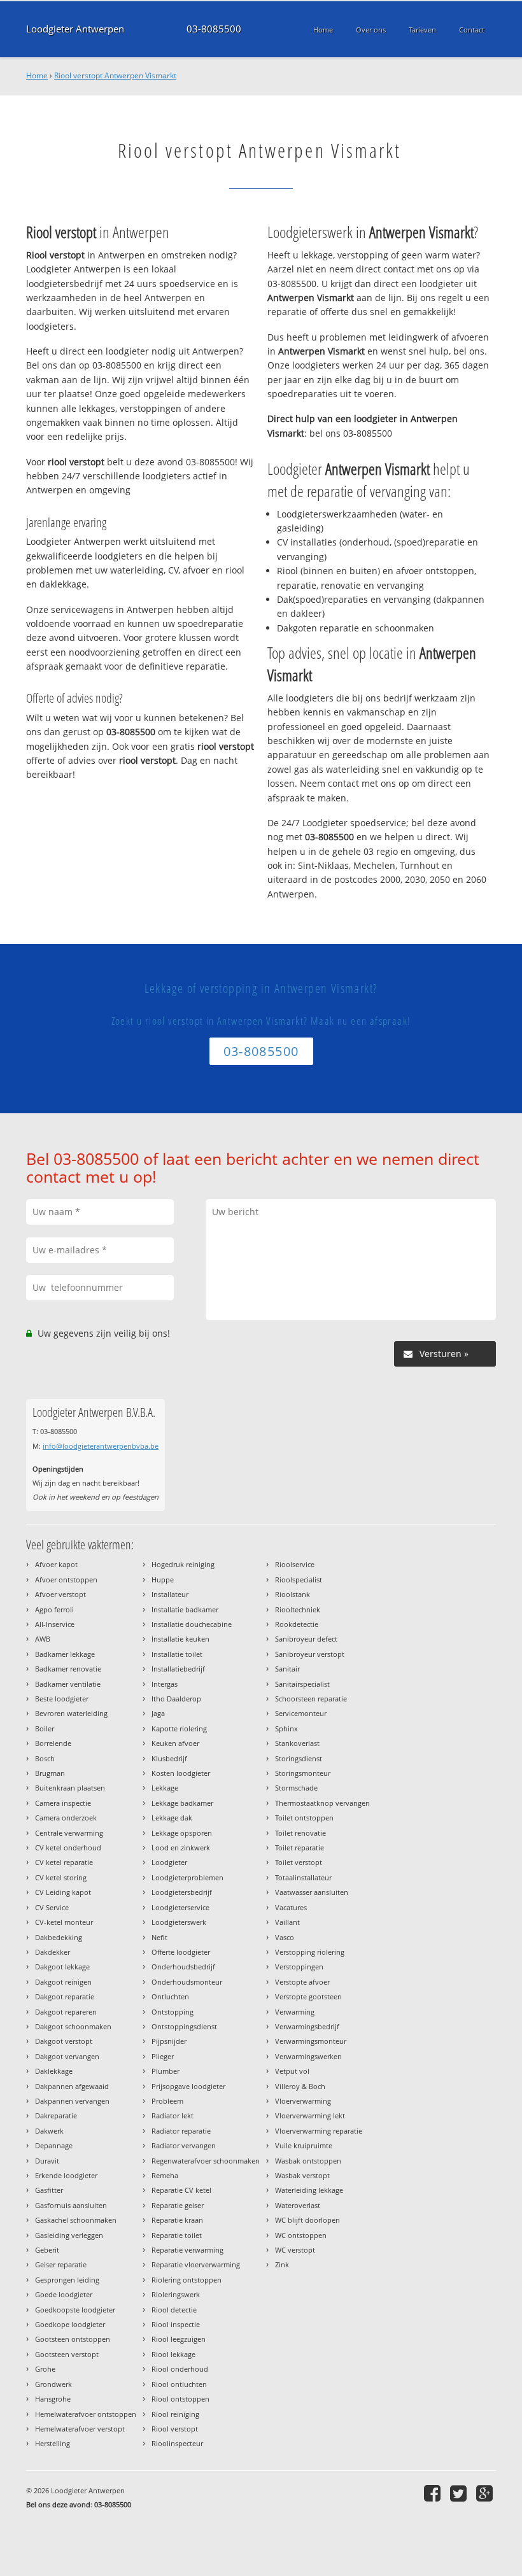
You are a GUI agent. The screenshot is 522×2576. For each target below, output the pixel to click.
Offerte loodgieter (181, 1952)
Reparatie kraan (177, 2220)
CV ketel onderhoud (68, 1848)
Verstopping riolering (310, 1952)
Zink (282, 2264)
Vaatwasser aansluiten (312, 1892)
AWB (43, 1639)
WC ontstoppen (301, 2235)
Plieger (163, 2056)
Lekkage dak (172, 1818)
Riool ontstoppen (180, 2399)
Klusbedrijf (169, 1758)
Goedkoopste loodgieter (75, 2310)
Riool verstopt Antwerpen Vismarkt (115, 75)
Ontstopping (173, 2012)
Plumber (166, 2071)
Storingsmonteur (303, 1773)
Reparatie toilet (177, 2235)
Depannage (54, 2145)
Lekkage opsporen (182, 1833)
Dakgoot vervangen (67, 2056)
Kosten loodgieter (181, 1773)
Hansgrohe (53, 2399)
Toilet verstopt (299, 1862)
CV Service (52, 1907)
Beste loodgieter (62, 1699)
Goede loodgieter (64, 2294)
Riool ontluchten (179, 2384)
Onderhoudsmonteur (187, 1982)
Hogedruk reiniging (183, 1564)
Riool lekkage (173, 2354)
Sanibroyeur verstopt (310, 1654)
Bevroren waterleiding (71, 1713)
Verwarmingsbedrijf (307, 2026)
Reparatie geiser (178, 2205)
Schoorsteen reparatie (311, 1699)
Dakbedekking (59, 1937)
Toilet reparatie (300, 1848)
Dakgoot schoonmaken (73, 2026)
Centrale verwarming (69, 1833)
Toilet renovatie (300, 1833)
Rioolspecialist (299, 1580)
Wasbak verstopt (302, 2175)
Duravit (47, 2161)
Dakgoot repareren (66, 2012)
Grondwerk (53, 2384)
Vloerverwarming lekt (310, 2115)
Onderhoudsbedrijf (183, 1967)
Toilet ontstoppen (304, 1818)
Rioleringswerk (176, 2294)
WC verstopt (295, 2250)
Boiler (45, 1728)
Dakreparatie (56, 2115)
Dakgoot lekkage (62, 1967)
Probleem (167, 2101)
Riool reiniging (175, 2414)
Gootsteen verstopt (67, 2354)
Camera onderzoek (66, 1818)
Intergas (165, 1684)
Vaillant (287, 1922)
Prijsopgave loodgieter (188, 2086)
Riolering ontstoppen (187, 2280)
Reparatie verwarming (187, 2250)
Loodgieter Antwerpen (75, 29)
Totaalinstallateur (303, 1877)
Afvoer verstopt (60, 1594)
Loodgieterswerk (179, 1922)
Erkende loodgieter (66, 2175)
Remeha (165, 2175)
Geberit (47, 2250)
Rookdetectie (297, 1624)
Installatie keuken (180, 1639)
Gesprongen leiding (67, 2280)
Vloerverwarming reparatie (319, 2131)
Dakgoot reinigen (63, 1982)
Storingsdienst (299, 1758)
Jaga (158, 1713)
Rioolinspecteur (177, 2443)
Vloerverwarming (303, 2101)
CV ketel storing (61, 1877)
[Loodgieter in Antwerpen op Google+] (486, 2493)
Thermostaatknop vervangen (322, 1803)
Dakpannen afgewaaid (72, 2086)
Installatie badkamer (185, 1609)
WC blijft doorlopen (307, 2220)
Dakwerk (49, 2131)
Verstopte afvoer (302, 1982)
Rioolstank (293, 1594)
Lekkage (165, 1788)
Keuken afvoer (175, 1743)
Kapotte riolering (179, 1728)
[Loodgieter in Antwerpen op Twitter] (460, 2493)
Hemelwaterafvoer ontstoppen (86, 2414)
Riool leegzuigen (179, 2339)
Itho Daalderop (176, 1699)
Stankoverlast (297, 1743)
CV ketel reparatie (64, 1862)
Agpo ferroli (54, 1609)
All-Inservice (55, 1624)
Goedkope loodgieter (70, 2324)
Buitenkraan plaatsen (70, 1788)
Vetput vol (292, 2071)
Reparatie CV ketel (181, 2190)
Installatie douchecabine (192, 1624)
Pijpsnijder (169, 2041)
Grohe (45, 2369)
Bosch (45, 1758)
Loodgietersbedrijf (182, 1892)
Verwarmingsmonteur (311, 2041)
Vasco (285, 1937)
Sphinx (286, 1728)
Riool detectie (174, 2310)
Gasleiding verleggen (69, 2235)
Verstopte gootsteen (308, 1996)
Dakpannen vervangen (72, 2101)
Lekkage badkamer (182, 1803)
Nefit (159, 1937)
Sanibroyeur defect (306, 1639)
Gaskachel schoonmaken (76, 2220)
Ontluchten (170, 1996)
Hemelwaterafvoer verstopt (80, 2429)
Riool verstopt (175, 2429)
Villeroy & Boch (300, 2086)
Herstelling (53, 2443)
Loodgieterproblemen (187, 1877)
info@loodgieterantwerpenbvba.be (101, 1446)
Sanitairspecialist (302, 1684)
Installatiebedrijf (178, 1669)
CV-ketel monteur (64, 1922)
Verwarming (295, 2012)
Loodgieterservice (180, 1907)
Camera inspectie (63, 1803)
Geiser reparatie (61, 2264)
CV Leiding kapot (63, 1892)
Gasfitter (49, 2190)
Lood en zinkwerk (181, 1848)
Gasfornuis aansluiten (71, 2205)
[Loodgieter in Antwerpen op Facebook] (434, 2493)
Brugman (50, 1773)
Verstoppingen (299, 1967)
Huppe (163, 1580)
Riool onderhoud (180, 2369)
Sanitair (287, 1669)
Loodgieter (169, 1862)
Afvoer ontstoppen (66, 1580)
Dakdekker (53, 1952)
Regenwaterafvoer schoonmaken (206, 2161)
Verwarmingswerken (308, 2056)
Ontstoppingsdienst (184, 2026)
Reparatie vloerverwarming (196, 2264)
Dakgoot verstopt (64, 2041)
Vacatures (291, 1907)
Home (37, 75)
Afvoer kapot (56, 1564)
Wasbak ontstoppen (308, 2161)
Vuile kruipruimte (304, 2145)
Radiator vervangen (184, 2145)
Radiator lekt (173, 2115)
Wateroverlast (298, 2205)
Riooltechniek (298, 1609)
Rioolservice (295, 1564)
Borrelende (53, 1743)
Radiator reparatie (181, 2131)
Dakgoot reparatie (65, 1996)
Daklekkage (54, 2071)
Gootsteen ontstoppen (73, 2339)
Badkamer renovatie (68, 1669)
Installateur (170, 1594)
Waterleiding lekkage (309, 2190)
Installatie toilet (177, 1654)
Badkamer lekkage (65, 1654)
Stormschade (296, 1788)
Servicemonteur (301, 1713)
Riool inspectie (176, 2324)
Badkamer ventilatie (68, 1684)
